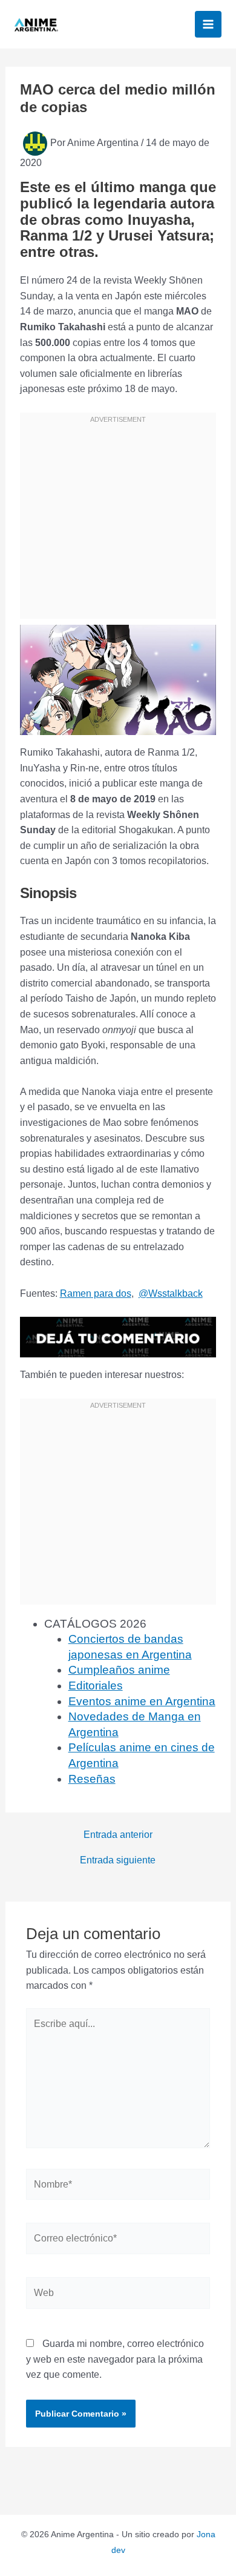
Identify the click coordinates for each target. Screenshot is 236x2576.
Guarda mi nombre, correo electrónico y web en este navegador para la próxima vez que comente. (115, 2359)
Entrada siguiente (118, 1860)
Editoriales (96, 1686)
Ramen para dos (96, 1293)
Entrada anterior (118, 1835)
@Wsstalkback (171, 1293)
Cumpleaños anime (119, 1670)
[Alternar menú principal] (208, 24)
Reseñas (92, 1779)
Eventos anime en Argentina (142, 1701)
